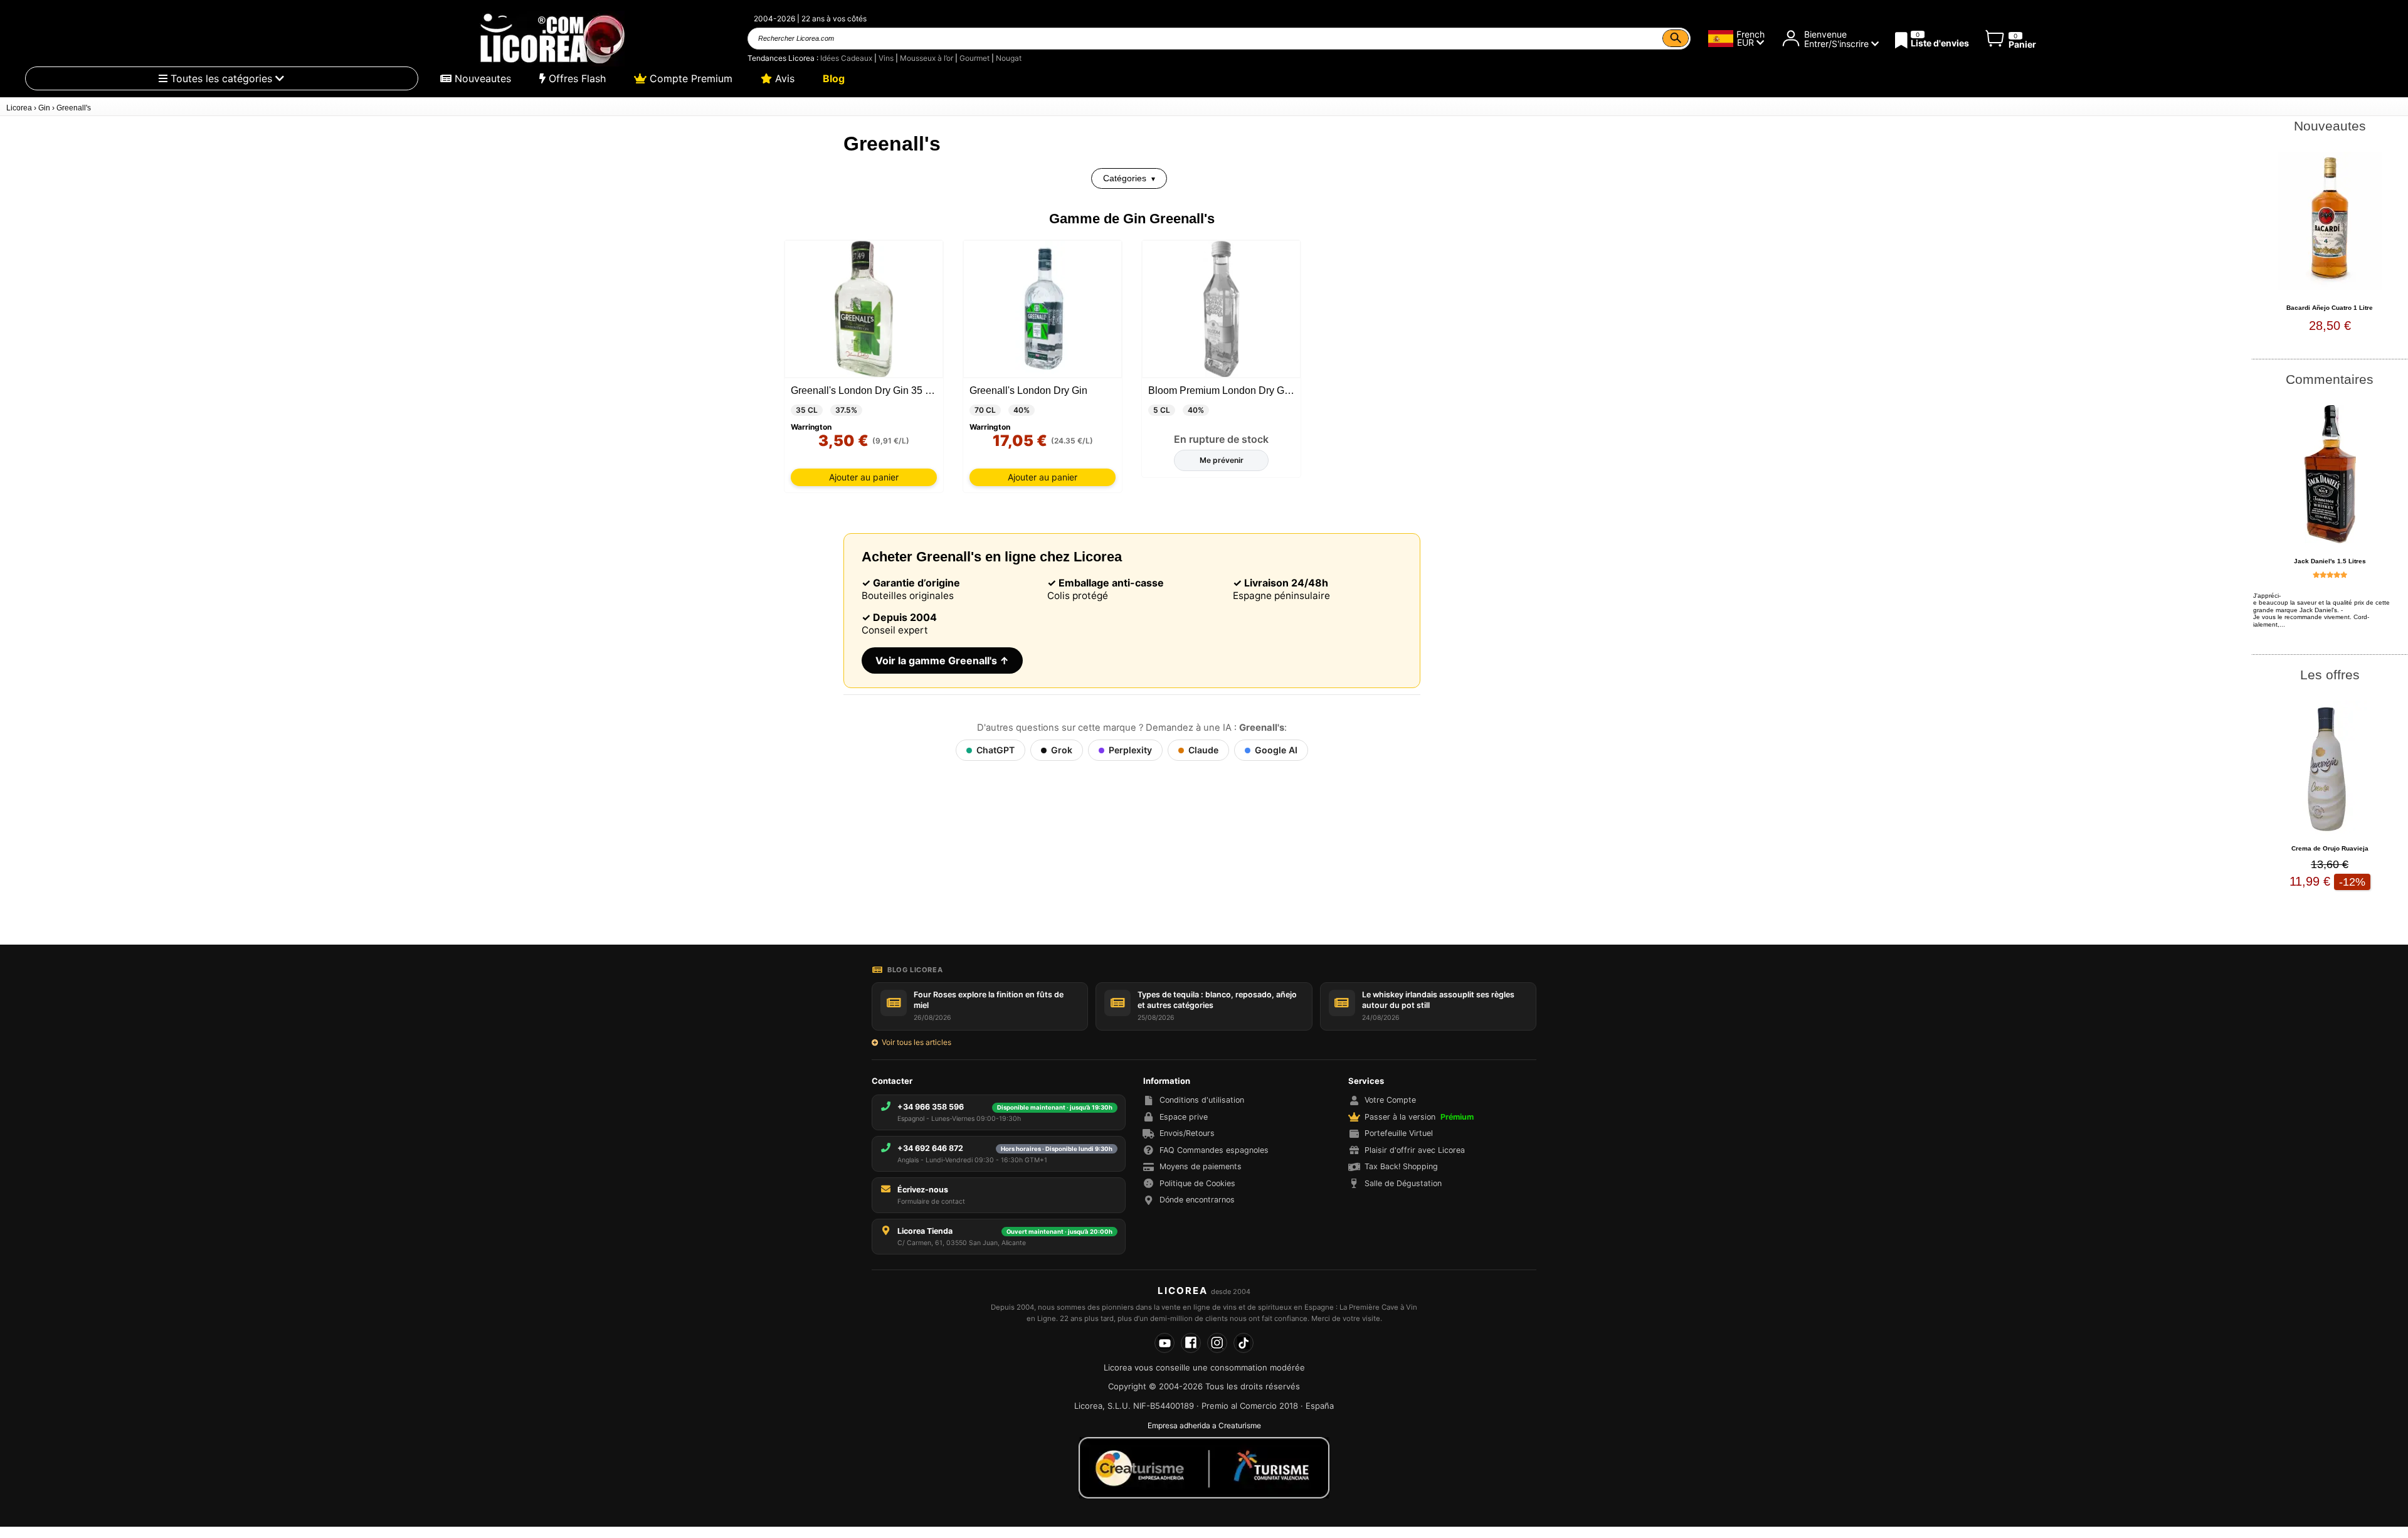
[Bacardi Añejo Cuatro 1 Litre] (2330, 221)
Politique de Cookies (1197, 1183)
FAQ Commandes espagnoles (1214, 1150)
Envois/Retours (1187, 1133)
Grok (1062, 750)
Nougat (1009, 58)
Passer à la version (1419, 1117)
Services (1366, 1081)
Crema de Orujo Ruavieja (2330, 848)
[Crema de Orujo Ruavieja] (2330, 770)
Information (1167, 1081)
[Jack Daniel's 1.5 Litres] (2330, 474)
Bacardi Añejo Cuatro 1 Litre (2330, 308)
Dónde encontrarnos (1197, 1200)
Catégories (1125, 178)
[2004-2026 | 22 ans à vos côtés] (551, 39)
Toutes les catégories (221, 78)
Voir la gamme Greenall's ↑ (942, 660)
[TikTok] (1244, 1343)
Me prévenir (1222, 460)
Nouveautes (481, 78)
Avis (783, 78)
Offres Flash (576, 78)
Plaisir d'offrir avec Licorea (1415, 1150)
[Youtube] (1164, 1343)
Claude (1203, 750)
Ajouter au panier (864, 477)
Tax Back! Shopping (1401, 1166)
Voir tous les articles (916, 1042)
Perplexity (1130, 750)
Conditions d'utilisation (1202, 1100)
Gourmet (974, 58)
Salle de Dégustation (1403, 1183)
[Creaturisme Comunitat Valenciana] (1204, 1468)
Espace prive (1184, 1117)
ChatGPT (995, 750)
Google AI (1276, 750)
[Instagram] (1217, 1343)
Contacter (892, 1081)
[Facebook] (1191, 1343)
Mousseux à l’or (927, 58)
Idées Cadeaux (846, 58)
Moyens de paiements (1201, 1166)
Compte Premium (689, 78)
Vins (886, 58)
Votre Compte (1390, 1100)
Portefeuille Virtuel (1399, 1133)
